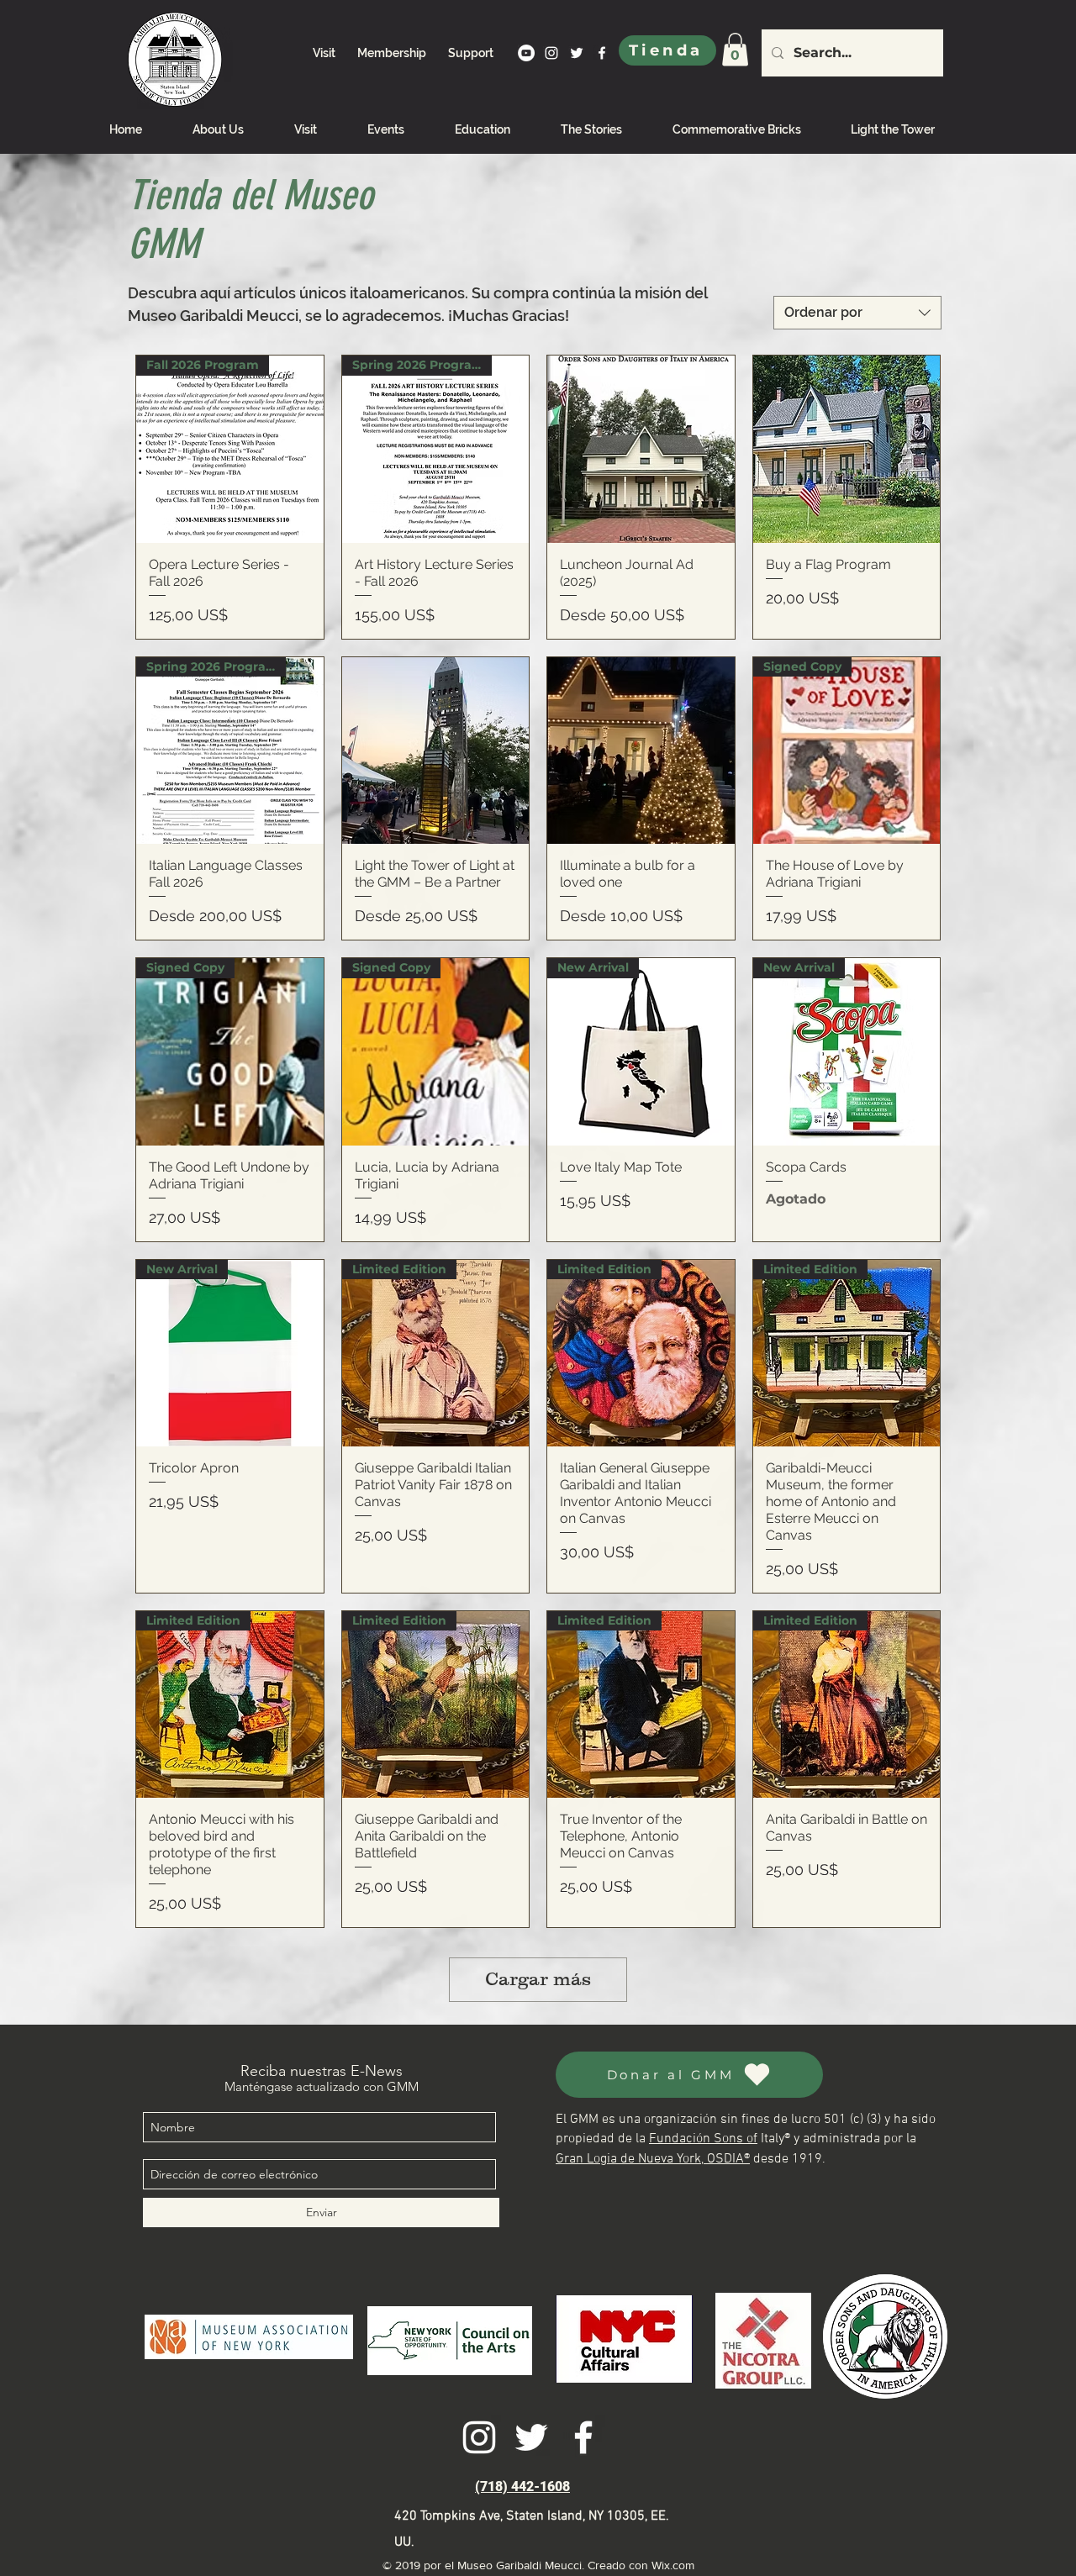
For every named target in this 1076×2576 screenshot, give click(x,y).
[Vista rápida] (641, 449)
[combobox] (857, 313)
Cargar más (538, 1979)
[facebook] (602, 53)
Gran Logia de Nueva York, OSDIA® (653, 2159)
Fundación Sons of (703, 2139)
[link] (735, 49)
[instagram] (551, 53)
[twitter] (577, 53)
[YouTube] (526, 53)
